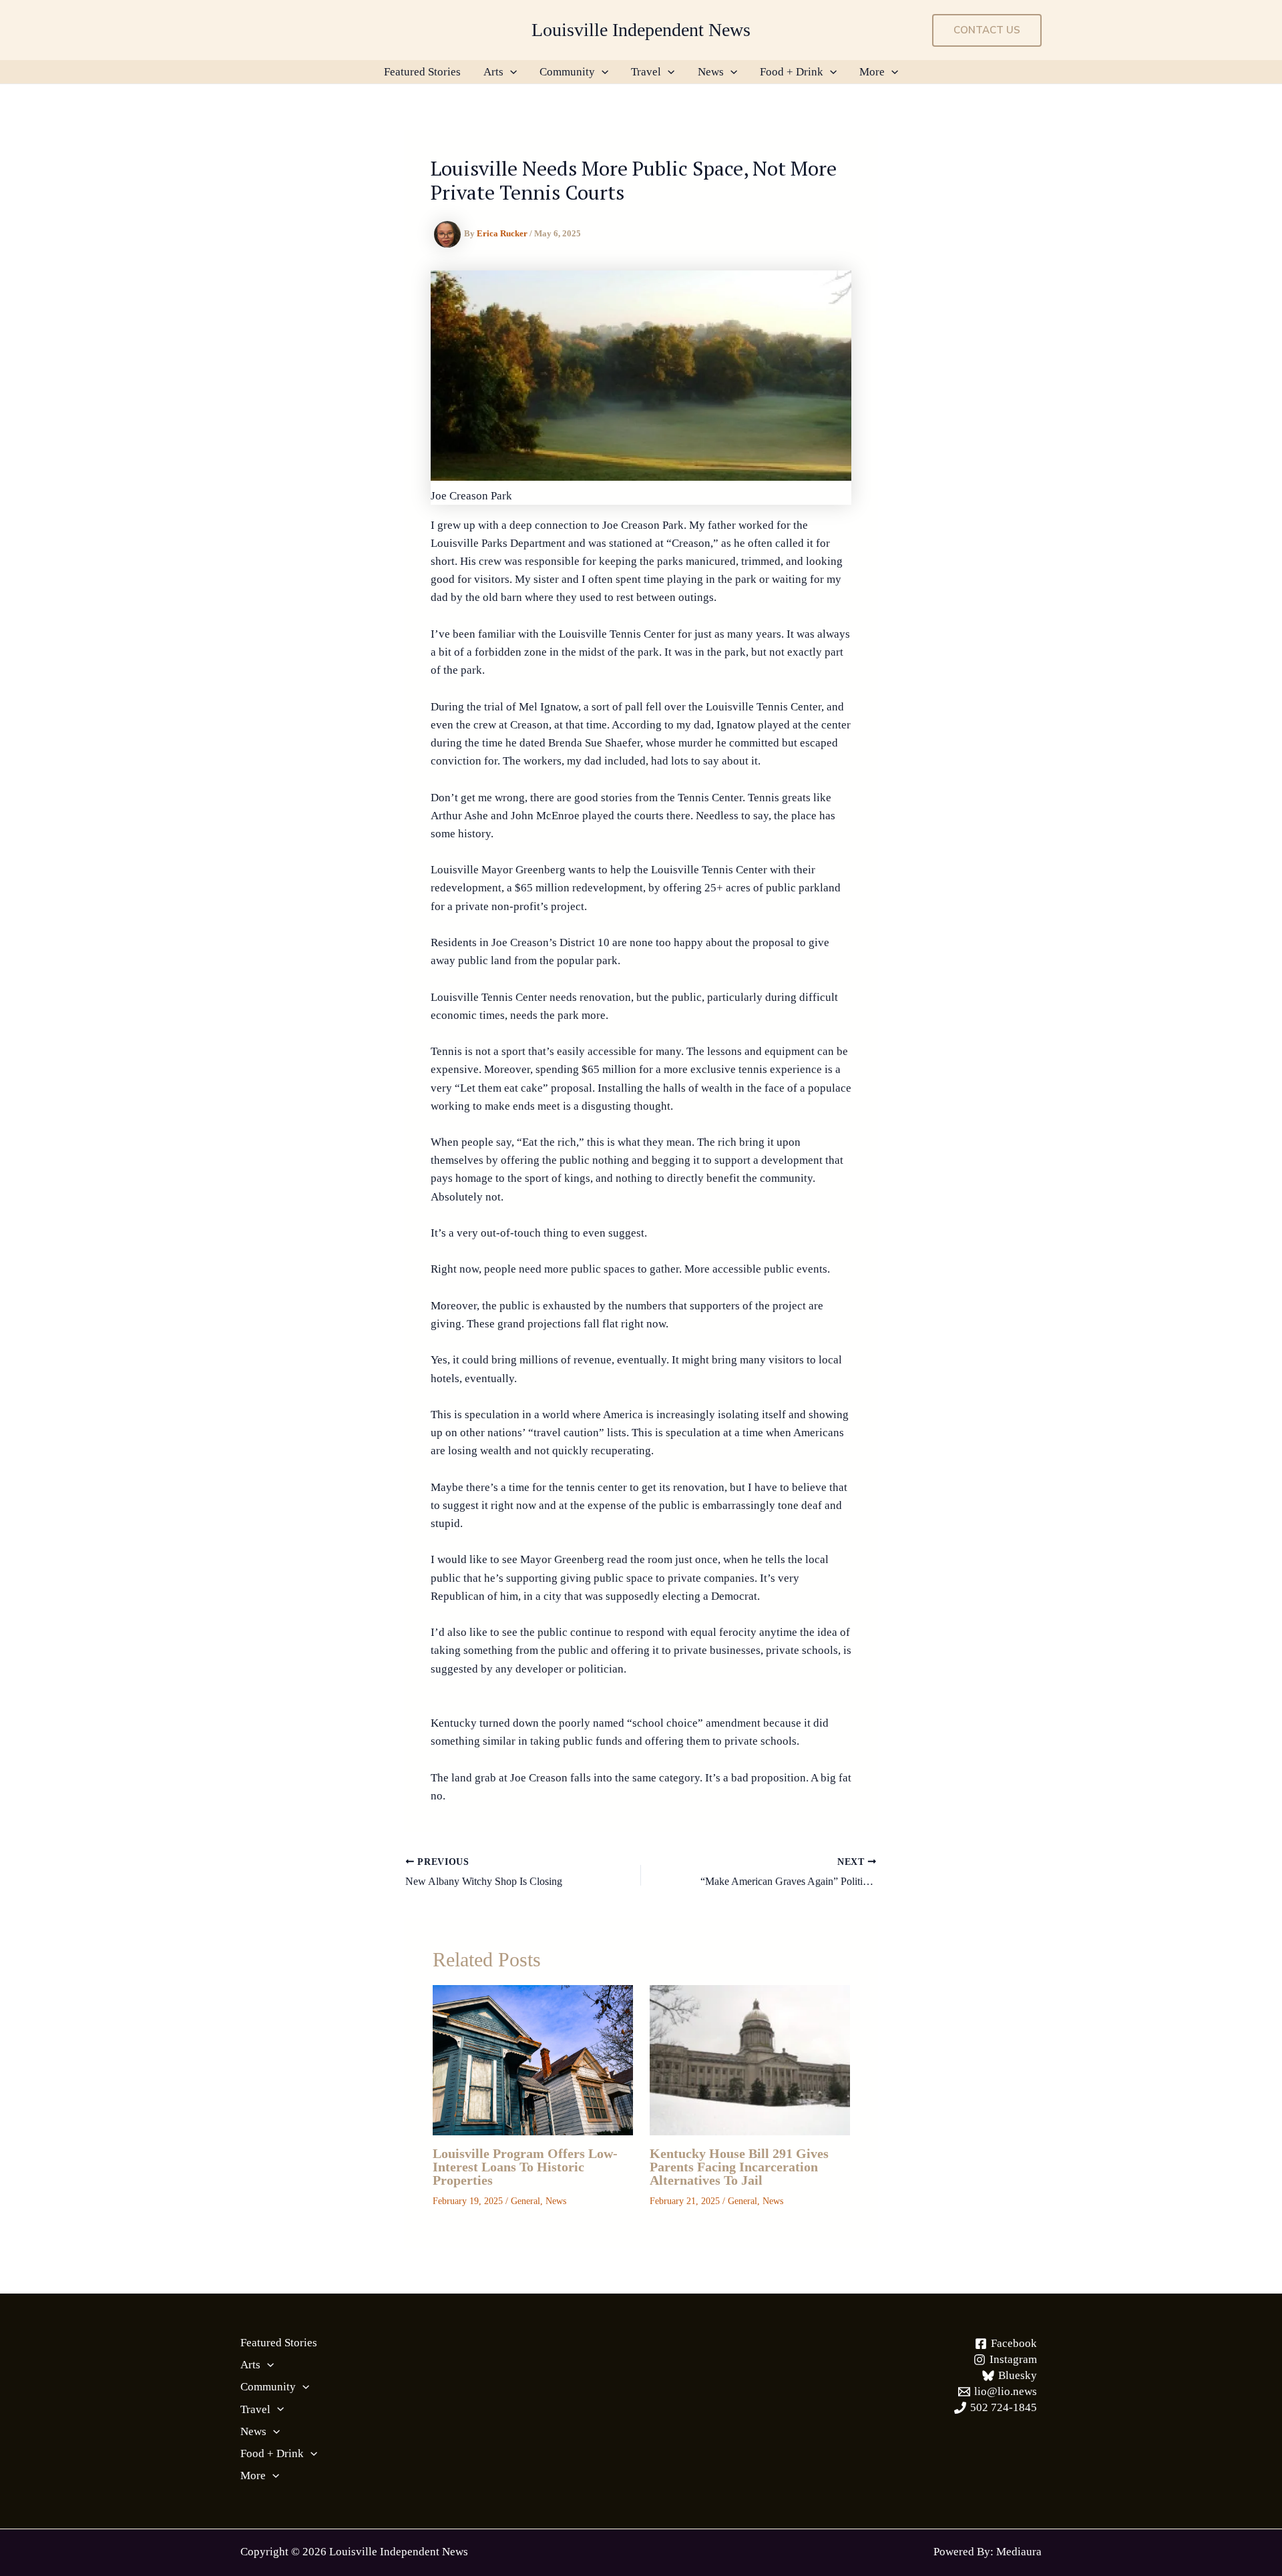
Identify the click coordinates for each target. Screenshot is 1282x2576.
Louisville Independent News (641, 30)
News (711, 72)
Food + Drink (792, 72)
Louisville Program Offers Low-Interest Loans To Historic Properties (525, 2167)
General (525, 2201)
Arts (493, 72)
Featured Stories (422, 72)
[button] (987, 30)
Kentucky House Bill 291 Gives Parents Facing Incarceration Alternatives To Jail (739, 2167)
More (872, 72)
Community (567, 72)
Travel (646, 72)
